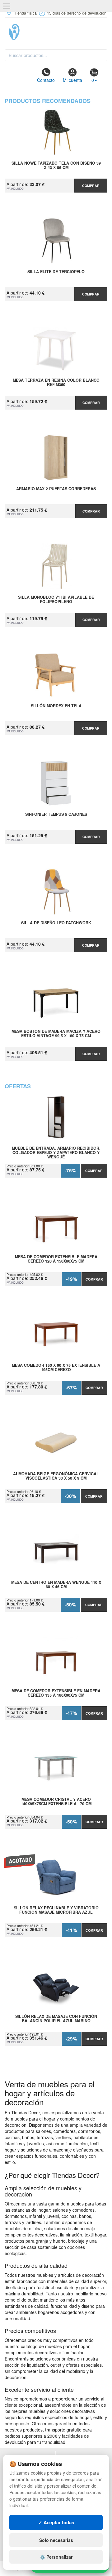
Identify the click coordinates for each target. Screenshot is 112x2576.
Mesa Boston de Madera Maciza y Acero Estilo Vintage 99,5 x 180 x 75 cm (56, 1034)
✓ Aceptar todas (56, 2522)
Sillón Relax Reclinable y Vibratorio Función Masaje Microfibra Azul (56, 1910)
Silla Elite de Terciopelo (56, 272)
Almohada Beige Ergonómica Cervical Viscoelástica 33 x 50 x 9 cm (56, 1476)
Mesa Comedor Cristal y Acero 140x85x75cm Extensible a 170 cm (56, 1802)
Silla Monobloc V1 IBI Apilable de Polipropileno (56, 600)
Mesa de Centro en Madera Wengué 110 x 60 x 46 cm (56, 1585)
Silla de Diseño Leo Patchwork (56, 923)
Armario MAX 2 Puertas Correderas (56, 489)
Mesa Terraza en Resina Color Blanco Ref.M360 (56, 383)
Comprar (91, 186)
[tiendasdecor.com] (56, 32)
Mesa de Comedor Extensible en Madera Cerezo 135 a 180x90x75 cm (56, 1693)
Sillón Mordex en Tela (56, 706)
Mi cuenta (72, 80)
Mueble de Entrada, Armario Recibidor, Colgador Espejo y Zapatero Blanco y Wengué (56, 1153)
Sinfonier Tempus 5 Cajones (56, 815)
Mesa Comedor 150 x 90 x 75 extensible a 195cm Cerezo (56, 1368)
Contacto (46, 80)
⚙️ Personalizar (56, 2557)
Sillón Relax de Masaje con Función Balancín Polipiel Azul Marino (56, 2019)
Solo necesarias (56, 2540)
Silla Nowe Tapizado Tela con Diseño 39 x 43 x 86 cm (56, 166)
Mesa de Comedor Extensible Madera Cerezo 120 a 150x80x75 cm (56, 1259)
